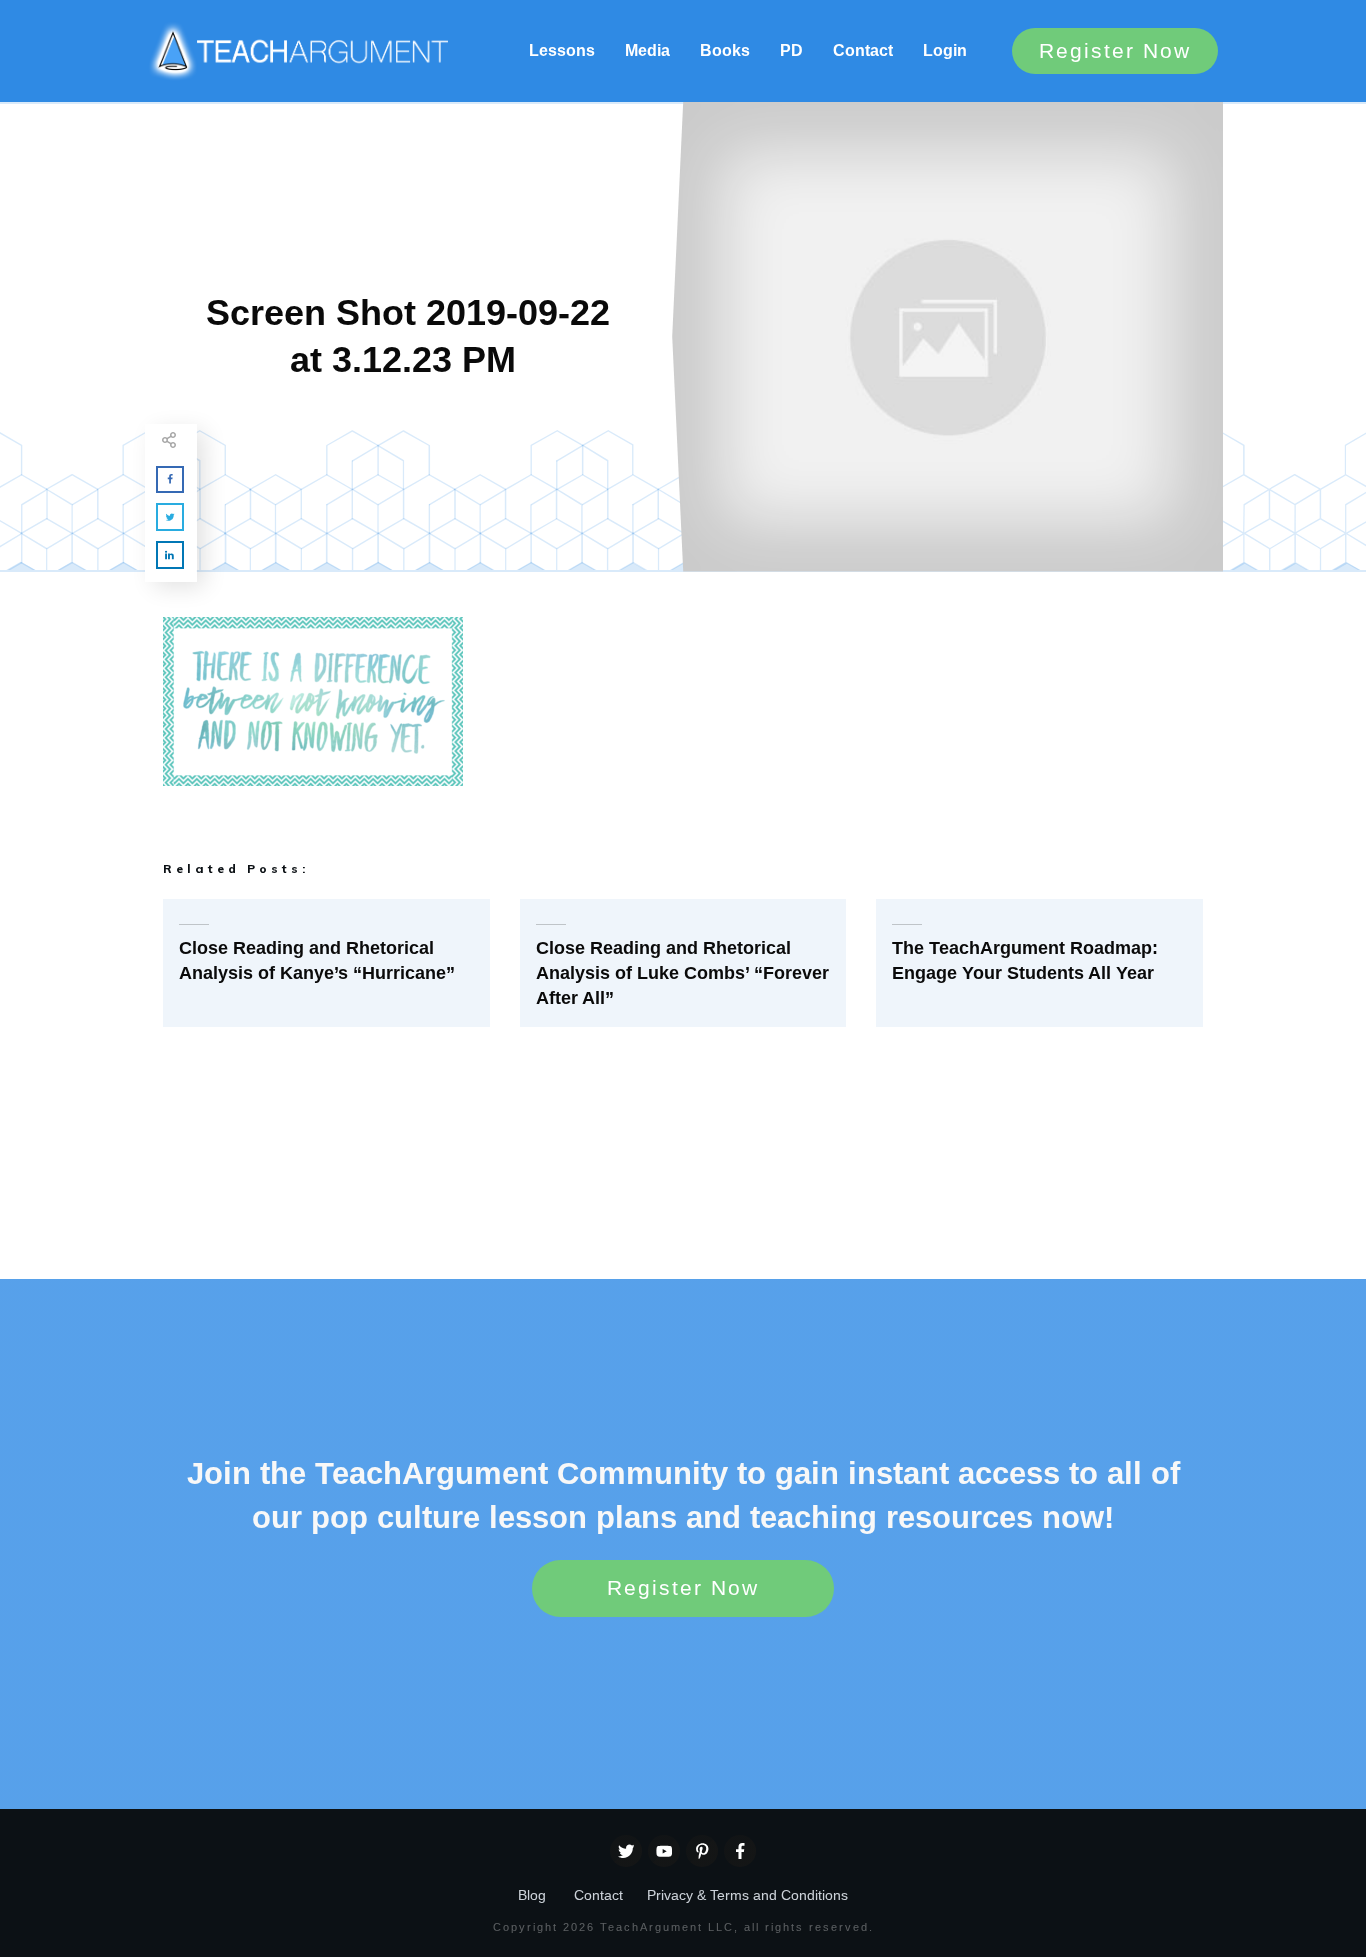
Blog (532, 1895)
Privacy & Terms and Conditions (747, 1895)
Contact (598, 1895)
